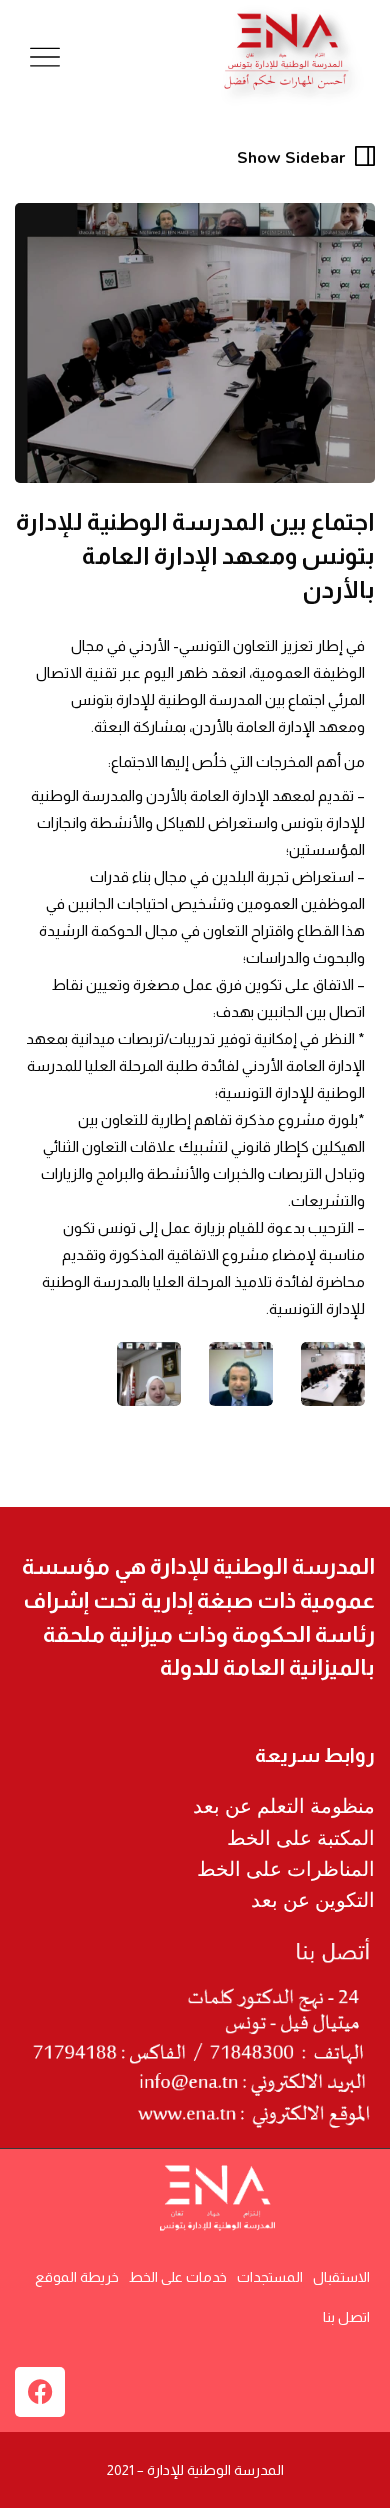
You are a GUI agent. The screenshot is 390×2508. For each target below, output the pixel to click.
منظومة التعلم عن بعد (284, 1806)
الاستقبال (341, 2277)
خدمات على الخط (178, 2277)
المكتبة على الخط (301, 1838)
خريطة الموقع (77, 2277)
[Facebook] (40, 2392)
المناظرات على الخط (286, 1869)
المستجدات (270, 2277)
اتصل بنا (346, 2317)
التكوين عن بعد (313, 1900)
